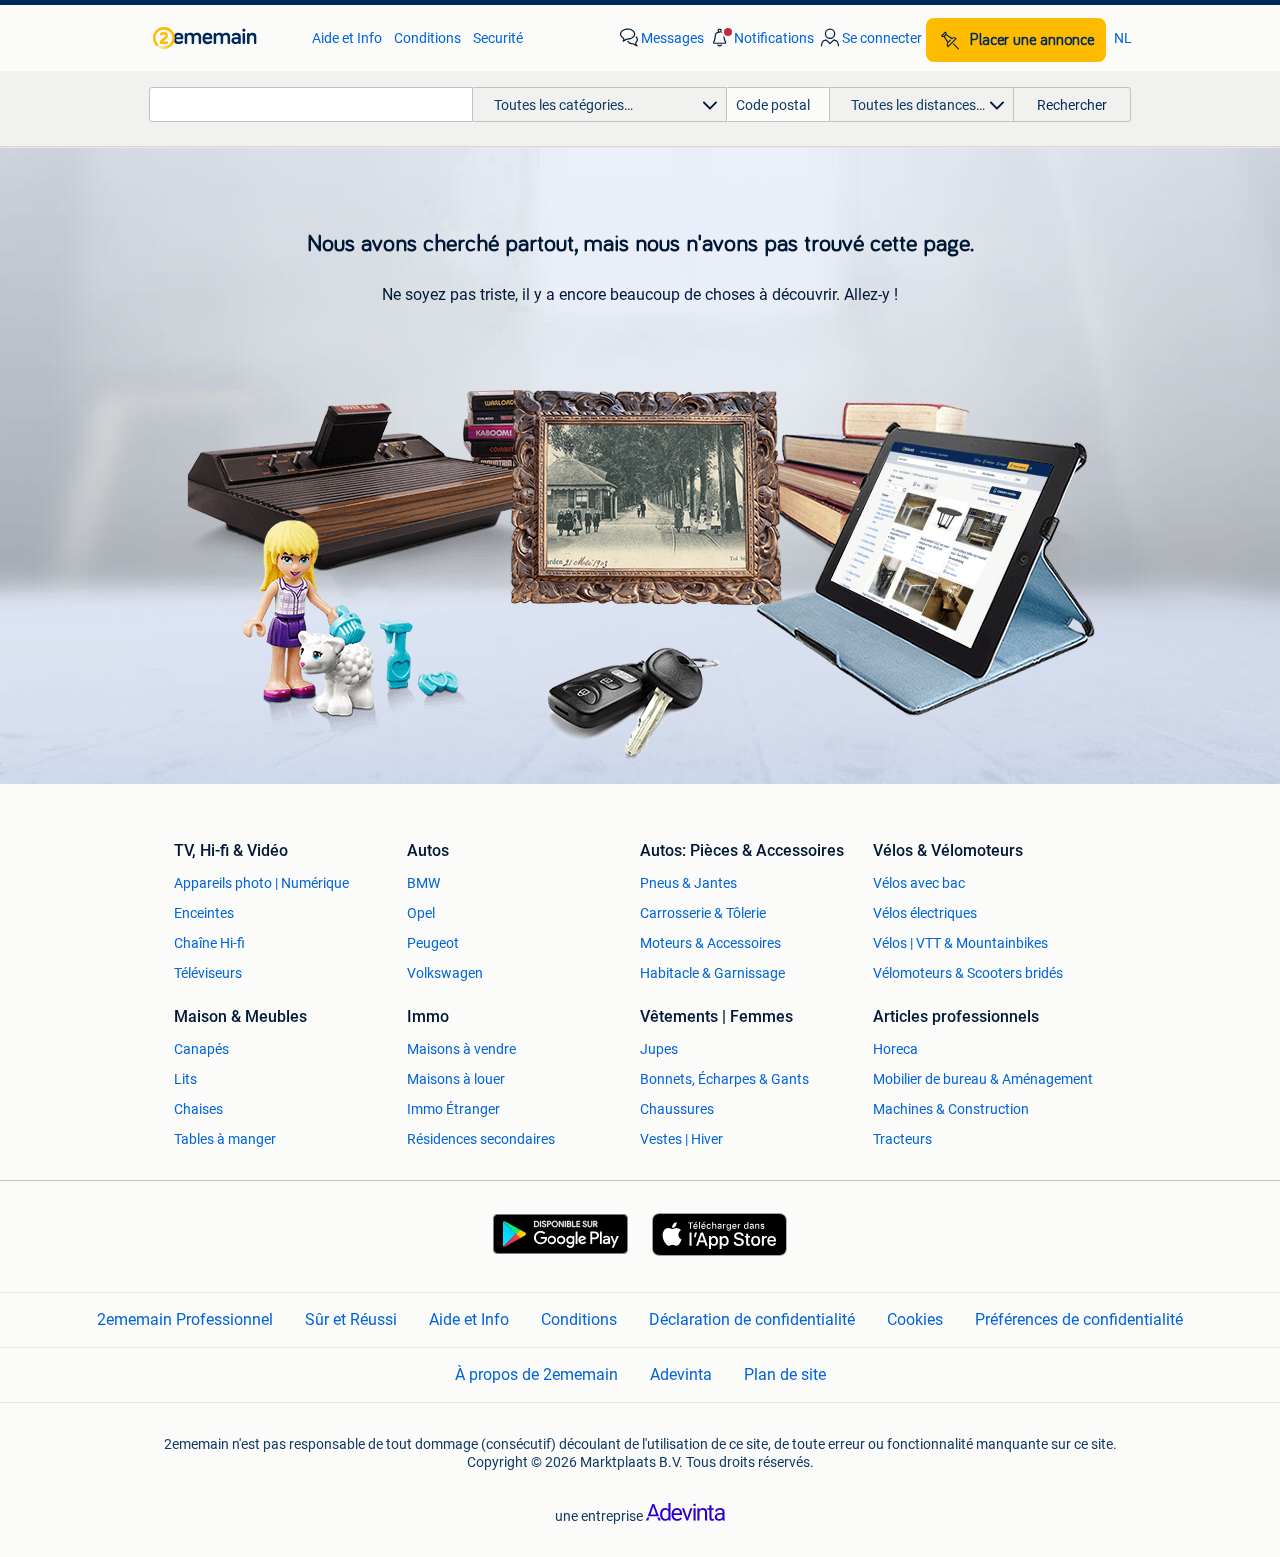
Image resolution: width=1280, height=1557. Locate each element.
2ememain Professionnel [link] (185, 1319)
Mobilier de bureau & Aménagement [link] (983, 1079)
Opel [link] (421, 913)
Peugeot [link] (433, 943)
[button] (761, 38)
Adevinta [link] (681, 1374)
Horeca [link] (895, 1049)
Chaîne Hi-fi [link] (209, 943)
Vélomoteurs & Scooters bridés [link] (968, 973)
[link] (222, 38)
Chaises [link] (198, 1109)
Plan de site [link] (785, 1374)
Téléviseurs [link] (208, 973)
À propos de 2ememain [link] (536, 1374)
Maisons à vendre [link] (461, 1049)
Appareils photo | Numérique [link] (261, 883)
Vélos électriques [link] (925, 913)
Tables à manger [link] (225, 1139)
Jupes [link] (659, 1049)
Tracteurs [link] (902, 1139)
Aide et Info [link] (347, 38)
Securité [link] (498, 38)
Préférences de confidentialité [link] (1079, 1319)
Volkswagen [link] (445, 973)
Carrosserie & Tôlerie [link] (703, 913)
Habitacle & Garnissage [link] (712, 973)
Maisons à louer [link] (456, 1079)
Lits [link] (185, 1079)
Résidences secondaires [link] (481, 1139)
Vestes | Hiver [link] (681, 1139)
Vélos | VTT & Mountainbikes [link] (960, 943)
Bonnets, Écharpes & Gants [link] (724, 1079)
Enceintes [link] (204, 913)
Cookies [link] (915, 1319)
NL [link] (1123, 38)
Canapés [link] (201, 1049)
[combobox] (311, 104)
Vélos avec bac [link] (919, 883)
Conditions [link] (427, 38)
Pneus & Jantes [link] (688, 883)
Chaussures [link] (677, 1109)
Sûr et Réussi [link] (351, 1319)
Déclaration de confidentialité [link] (752, 1319)
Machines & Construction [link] (951, 1109)
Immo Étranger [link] (453, 1109)
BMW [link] (423, 883)
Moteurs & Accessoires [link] (710, 943)
